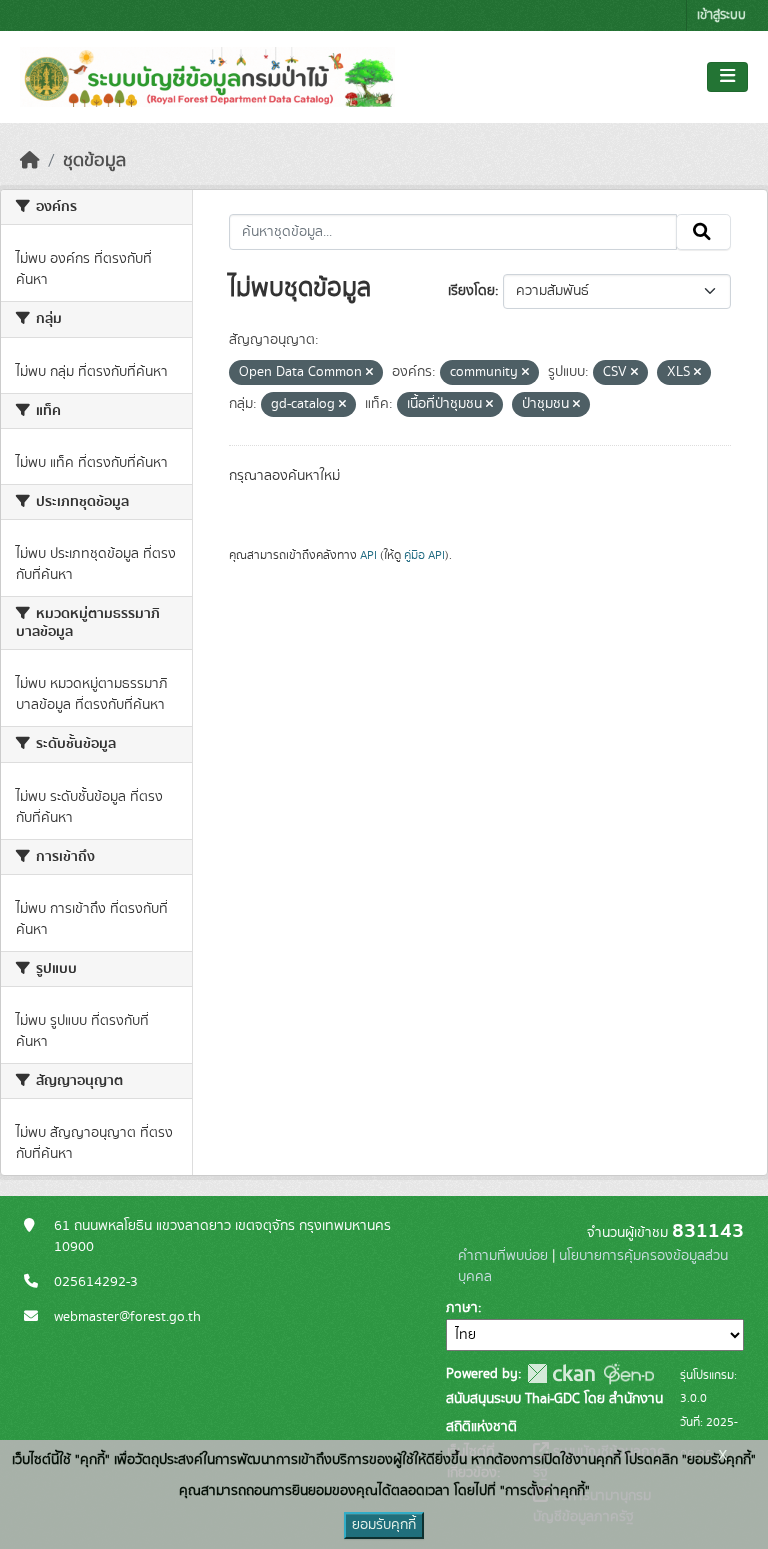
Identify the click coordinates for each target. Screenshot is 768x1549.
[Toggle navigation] (727, 77)
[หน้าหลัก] (30, 161)
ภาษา (462, 1308)
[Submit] (703, 232)
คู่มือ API (424, 555)
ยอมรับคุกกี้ (384, 1525)
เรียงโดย (471, 291)
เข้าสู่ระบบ (721, 15)
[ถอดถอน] (369, 373)
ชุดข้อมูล (94, 161)
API (368, 555)
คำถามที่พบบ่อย (503, 1256)
